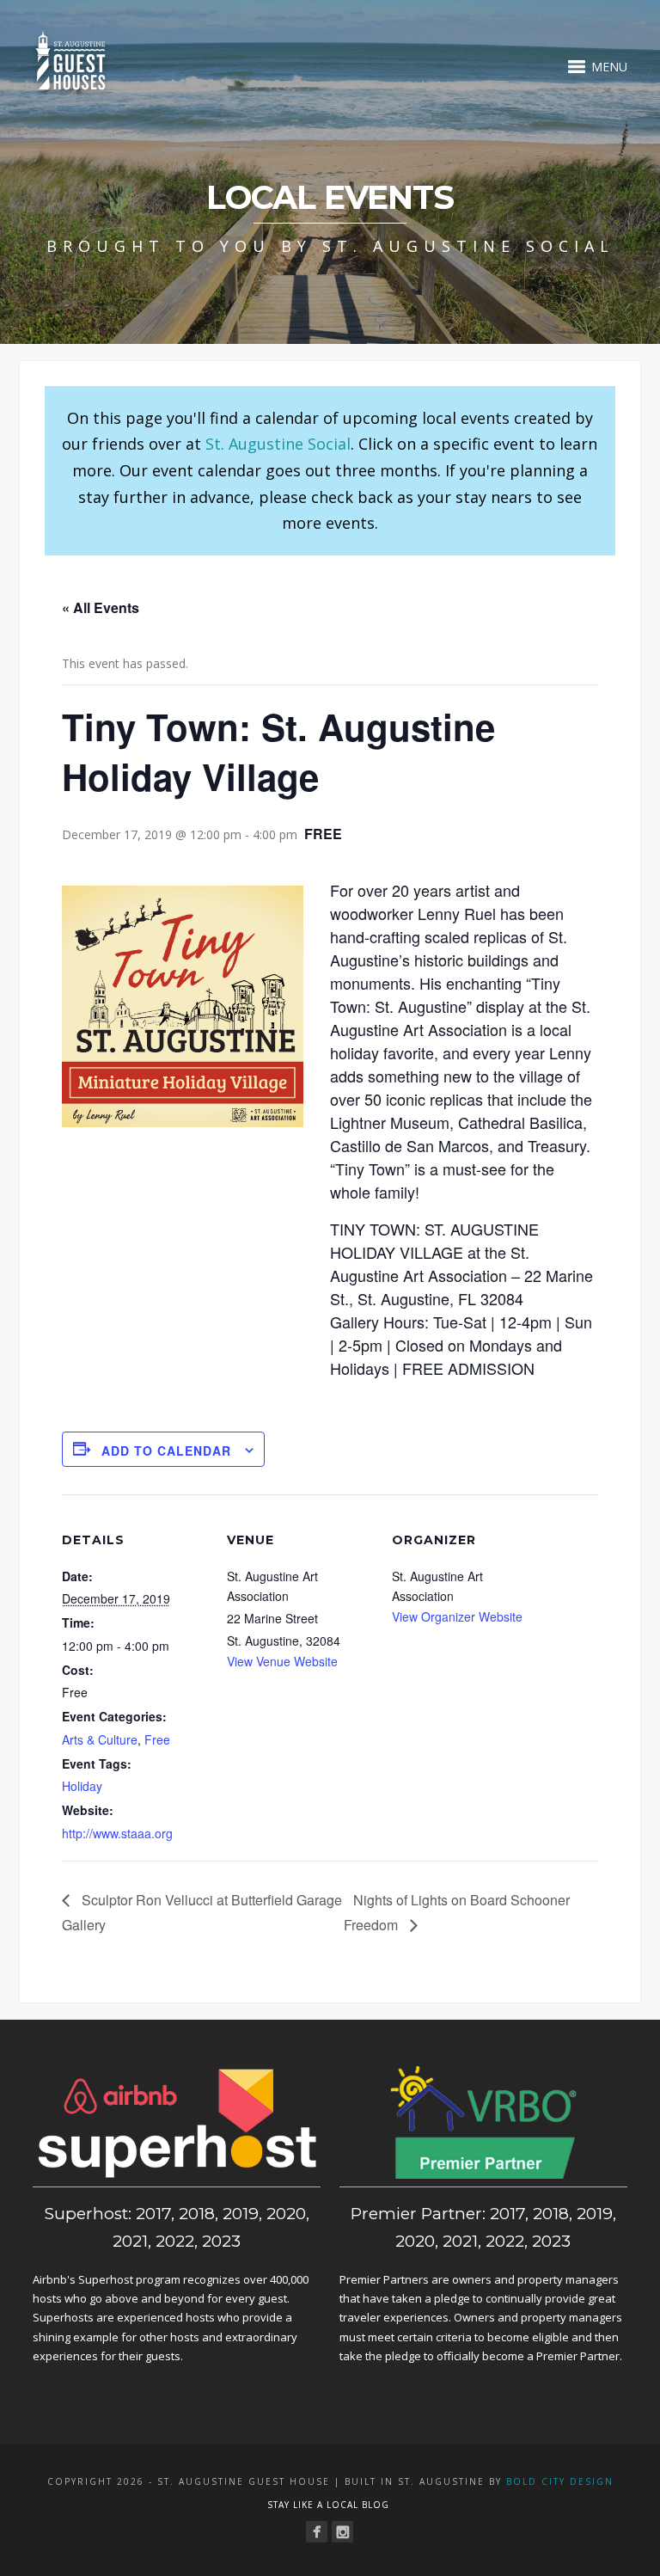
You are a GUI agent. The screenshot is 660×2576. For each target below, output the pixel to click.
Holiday (82, 1786)
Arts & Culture (100, 1739)
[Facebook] (317, 2532)
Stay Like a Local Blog (328, 2505)
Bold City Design (560, 2481)
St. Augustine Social (278, 444)
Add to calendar (166, 1451)
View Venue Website (282, 1661)
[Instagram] (342, 2532)
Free (157, 1739)
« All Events (101, 607)
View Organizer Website (457, 1616)
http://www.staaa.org (117, 1833)
